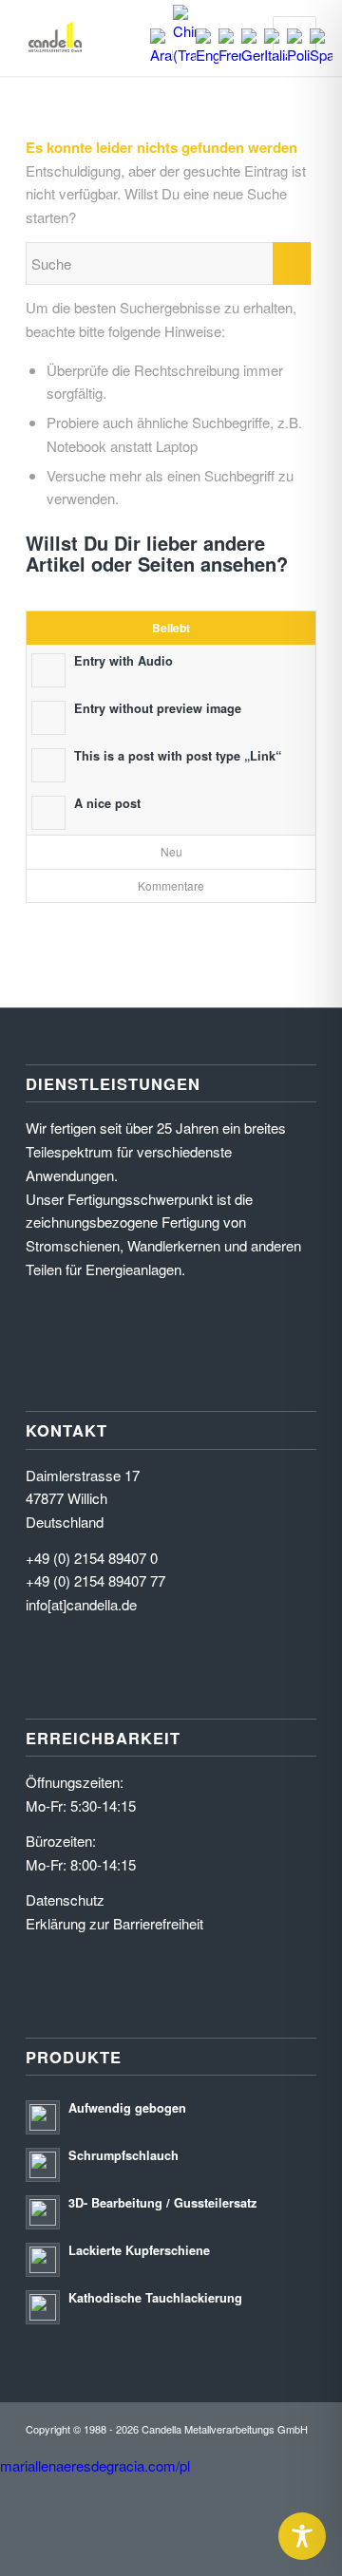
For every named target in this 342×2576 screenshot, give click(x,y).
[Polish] (298, 55)
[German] (253, 55)
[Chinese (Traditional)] (184, 55)
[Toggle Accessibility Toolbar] (302, 2536)
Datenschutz (65, 1899)
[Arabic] (161, 55)
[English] (207, 55)
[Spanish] (321, 55)
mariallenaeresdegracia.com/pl (95, 2465)
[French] (230, 55)
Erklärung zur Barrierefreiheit (114, 1923)
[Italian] (275, 55)
